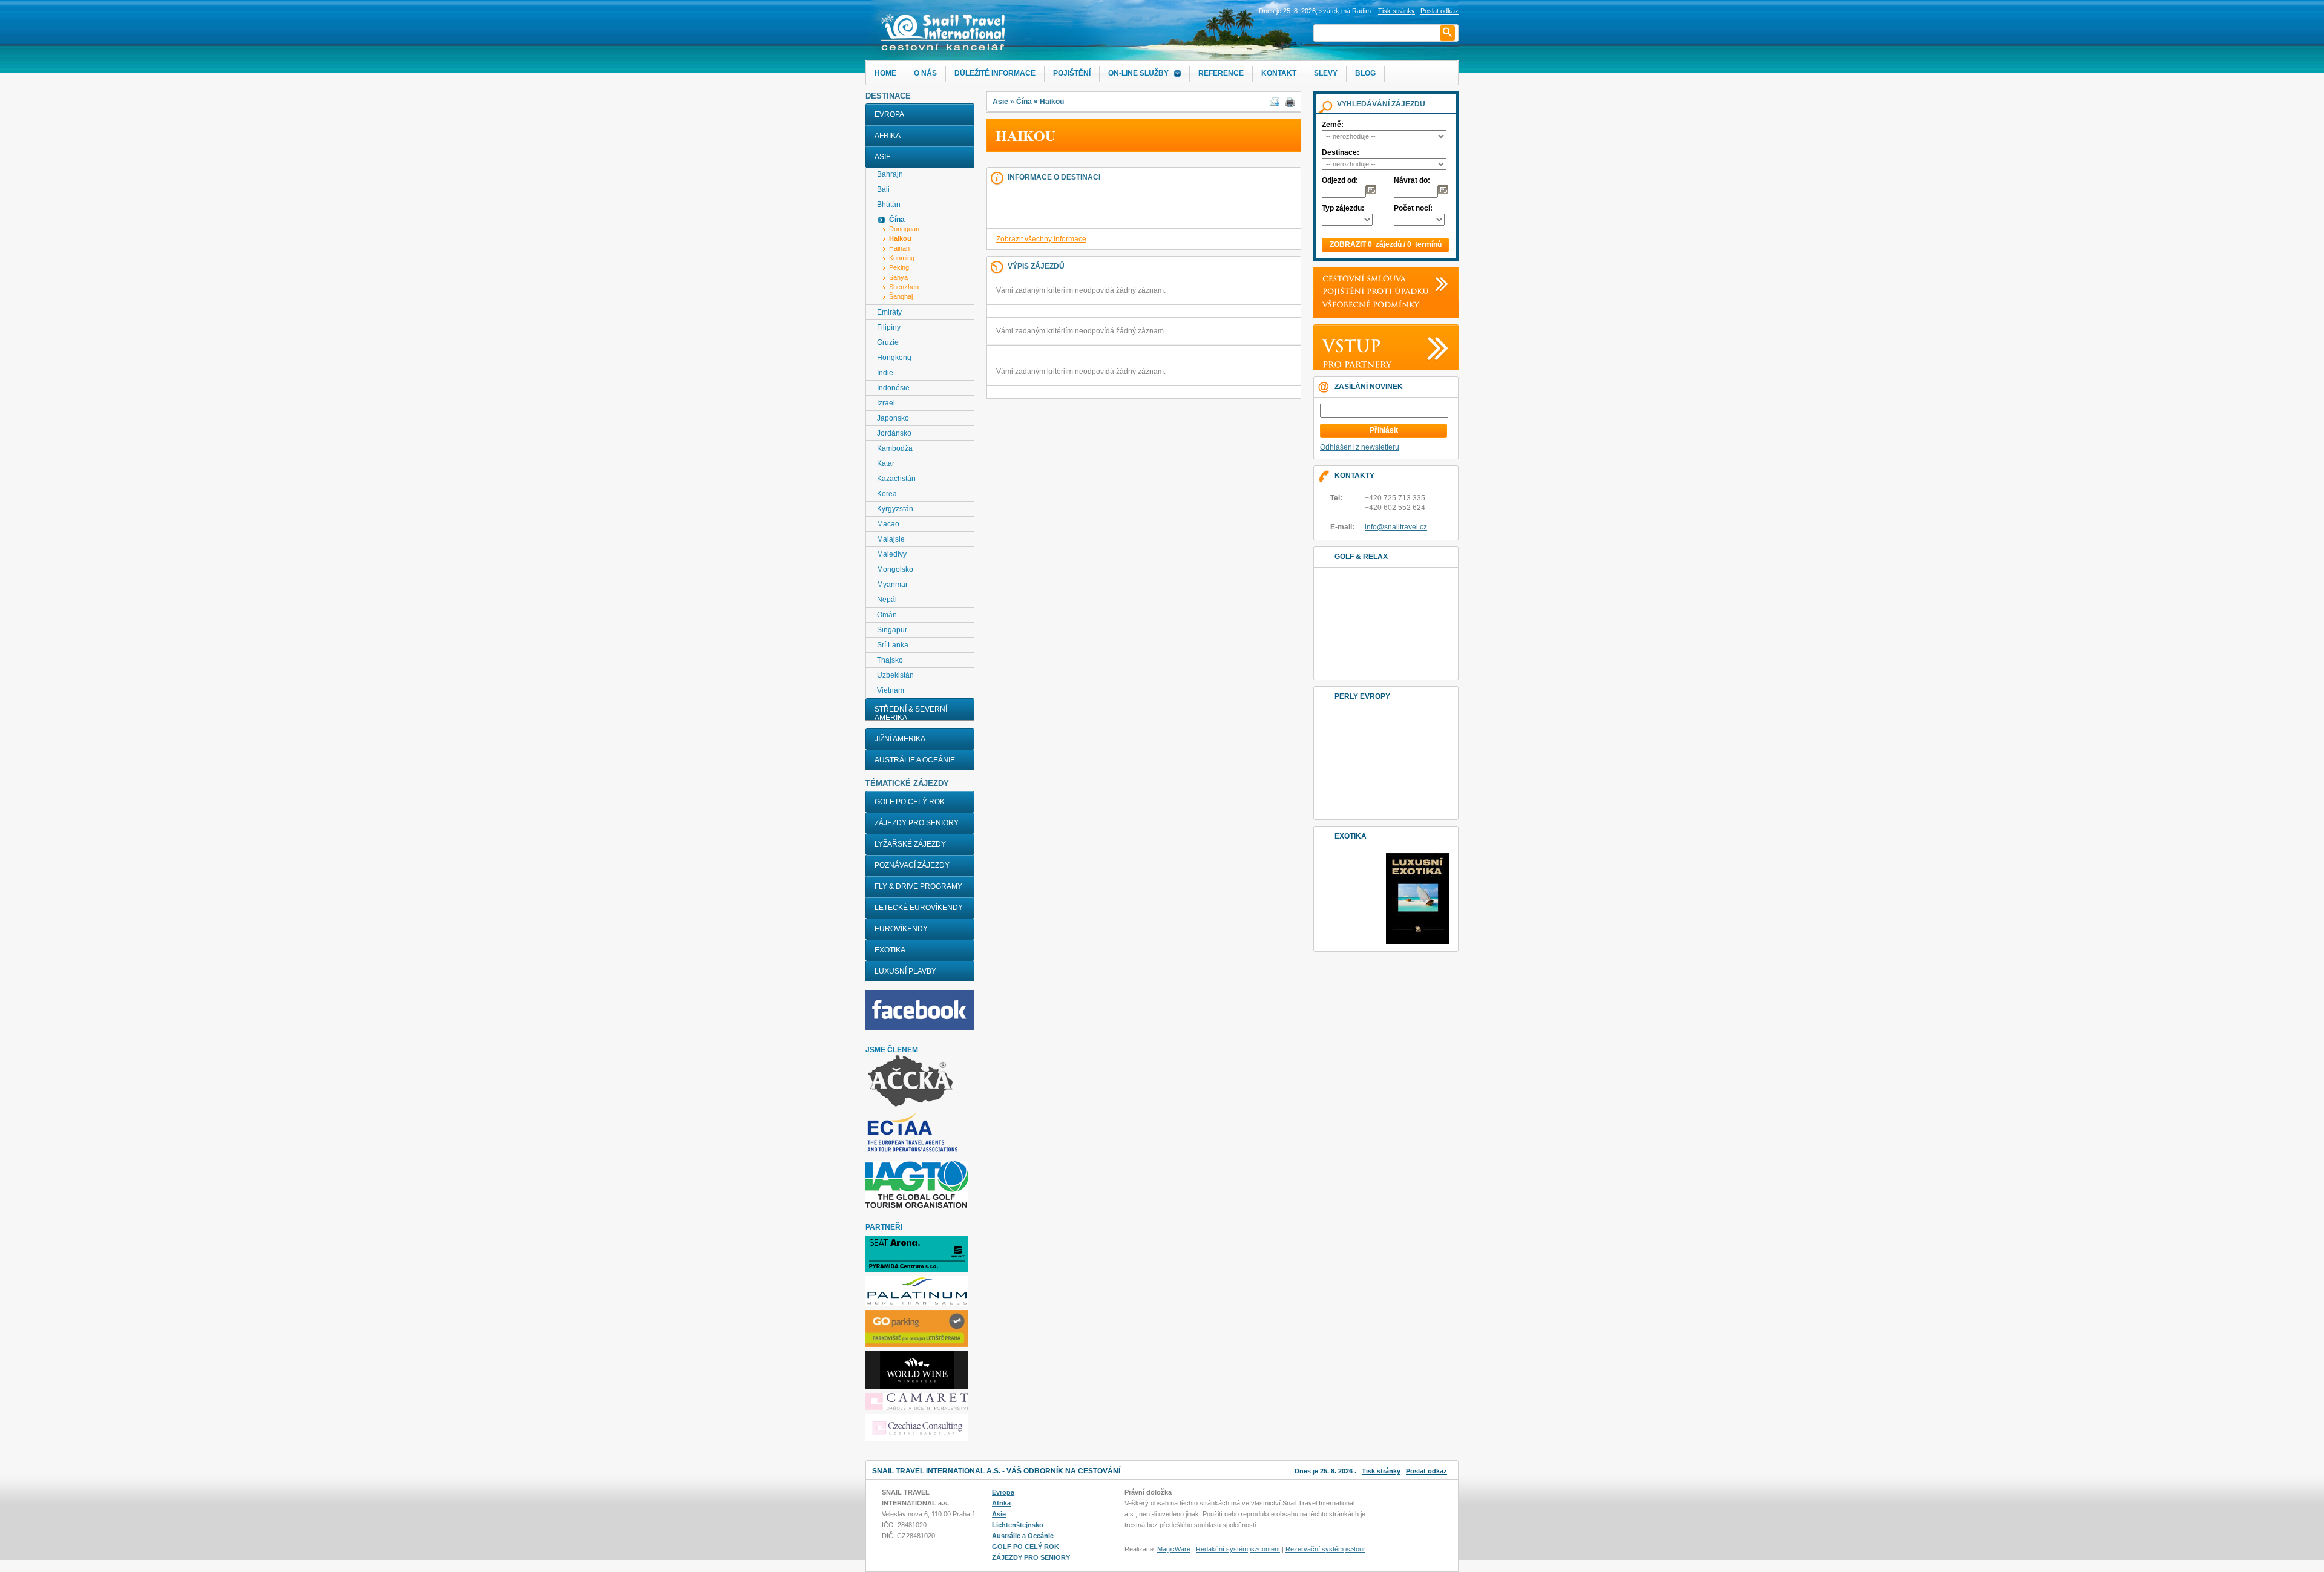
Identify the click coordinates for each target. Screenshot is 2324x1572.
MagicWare (1174, 1549)
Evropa (889, 114)
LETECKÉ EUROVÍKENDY (919, 908)
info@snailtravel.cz (1396, 527)
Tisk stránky (1397, 11)
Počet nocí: (1413, 208)
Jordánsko (894, 433)
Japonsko (893, 418)
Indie (885, 373)
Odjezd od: (1340, 180)
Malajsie (891, 539)
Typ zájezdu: (1343, 208)
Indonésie (893, 388)
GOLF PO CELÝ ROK (910, 802)
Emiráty (889, 312)
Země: (1333, 125)
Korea (887, 494)
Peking (899, 267)
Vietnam (891, 690)
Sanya (898, 277)
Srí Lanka (893, 645)
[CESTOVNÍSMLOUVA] (1361, 279)
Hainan (899, 248)
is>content (1265, 1549)
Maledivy (892, 554)
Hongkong (894, 358)
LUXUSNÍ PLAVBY (905, 971)
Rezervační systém (1315, 1549)
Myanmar (892, 585)
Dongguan (904, 229)
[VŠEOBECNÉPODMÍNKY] (1368, 304)
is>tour (1355, 1549)
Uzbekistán (895, 675)
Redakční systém (1222, 1549)
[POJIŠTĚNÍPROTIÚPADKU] (1373, 291)
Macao (888, 524)
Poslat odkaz (1426, 1471)
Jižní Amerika (900, 739)
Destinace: (1341, 152)
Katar (886, 463)
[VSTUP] (1349, 345)
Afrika (888, 136)
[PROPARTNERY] (1354, 364)
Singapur (892, 630)
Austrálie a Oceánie (915, 760)
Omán (887, 615)
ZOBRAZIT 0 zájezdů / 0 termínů (1386, 244)
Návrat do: (1412, 180)
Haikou (1052, 102)
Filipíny (889, 327)
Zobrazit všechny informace (1041, 239)
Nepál (887, 600)
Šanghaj (901, 296)
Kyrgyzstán (895, 509)
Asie (883, 157)
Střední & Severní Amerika (911, 713)
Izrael (886, 403)
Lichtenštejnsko (1018, 1525)
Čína (1024, 102)
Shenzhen (904, 287)
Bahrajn (890, 174)
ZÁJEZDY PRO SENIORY (917, 823)
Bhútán (889, 205)
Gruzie (888, 342)
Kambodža (895, 448)
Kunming (902, 258)
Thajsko (890, 660)
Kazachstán (896, 479)
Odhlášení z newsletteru (1360, 447)
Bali (883, 189)
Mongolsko (895, 569)
